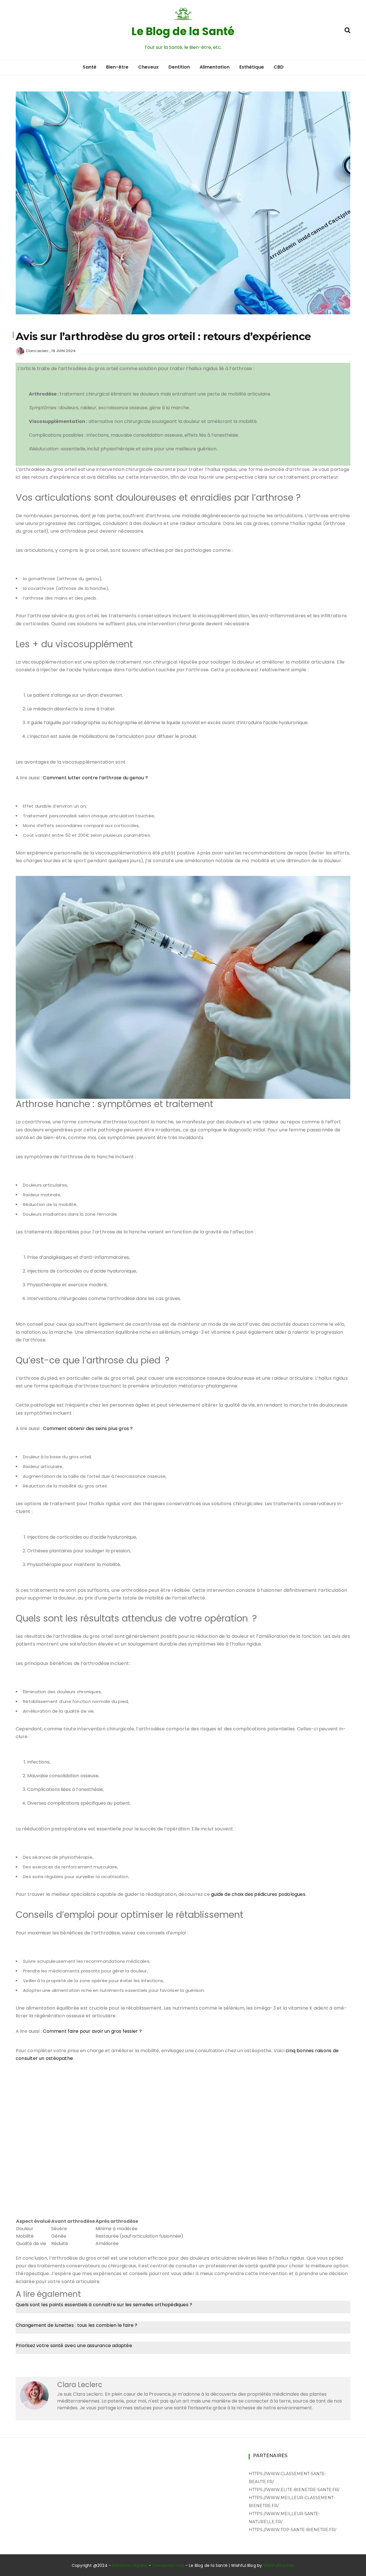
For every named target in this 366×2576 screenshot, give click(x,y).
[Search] (347, 30)
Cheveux (148, 67)
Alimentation (215, 67)
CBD (279, 67)
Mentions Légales (130, 2565)
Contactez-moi (168, 2565)
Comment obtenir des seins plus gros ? (88, 1428)
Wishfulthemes (279, 2565)
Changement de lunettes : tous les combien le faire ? (77, 2325)
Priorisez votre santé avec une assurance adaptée (74, 2346)
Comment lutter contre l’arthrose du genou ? (95, 778)
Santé (89, 67)
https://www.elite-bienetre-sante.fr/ (294, 2490)
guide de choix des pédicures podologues (258, 1894)
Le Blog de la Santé (183, 31)
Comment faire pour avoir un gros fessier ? (92, 2031)
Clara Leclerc (37, 351)
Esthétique (252, 67)
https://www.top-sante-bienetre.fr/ (293, 2530)
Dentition (179, 67)
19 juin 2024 (63, 351)
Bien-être (117, 67)
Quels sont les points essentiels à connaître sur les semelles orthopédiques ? (104, 2305)
